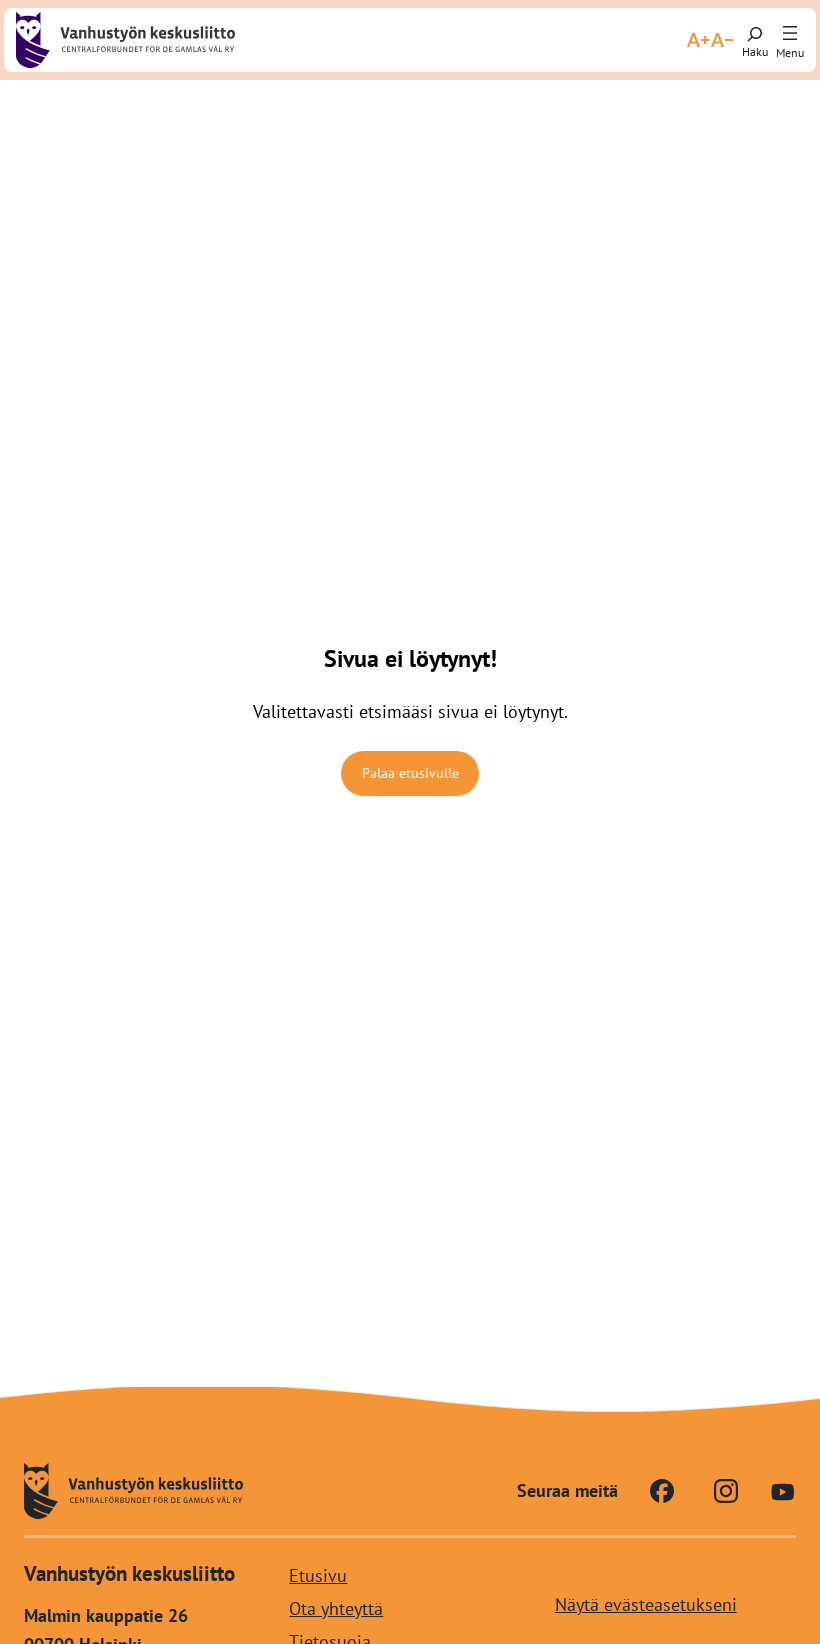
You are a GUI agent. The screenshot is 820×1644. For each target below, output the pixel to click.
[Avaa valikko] (790, 34)
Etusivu (318, 1575)
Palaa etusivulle (410, 773)
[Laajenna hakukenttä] (755, 40)
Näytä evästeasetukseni (646, 1604)
